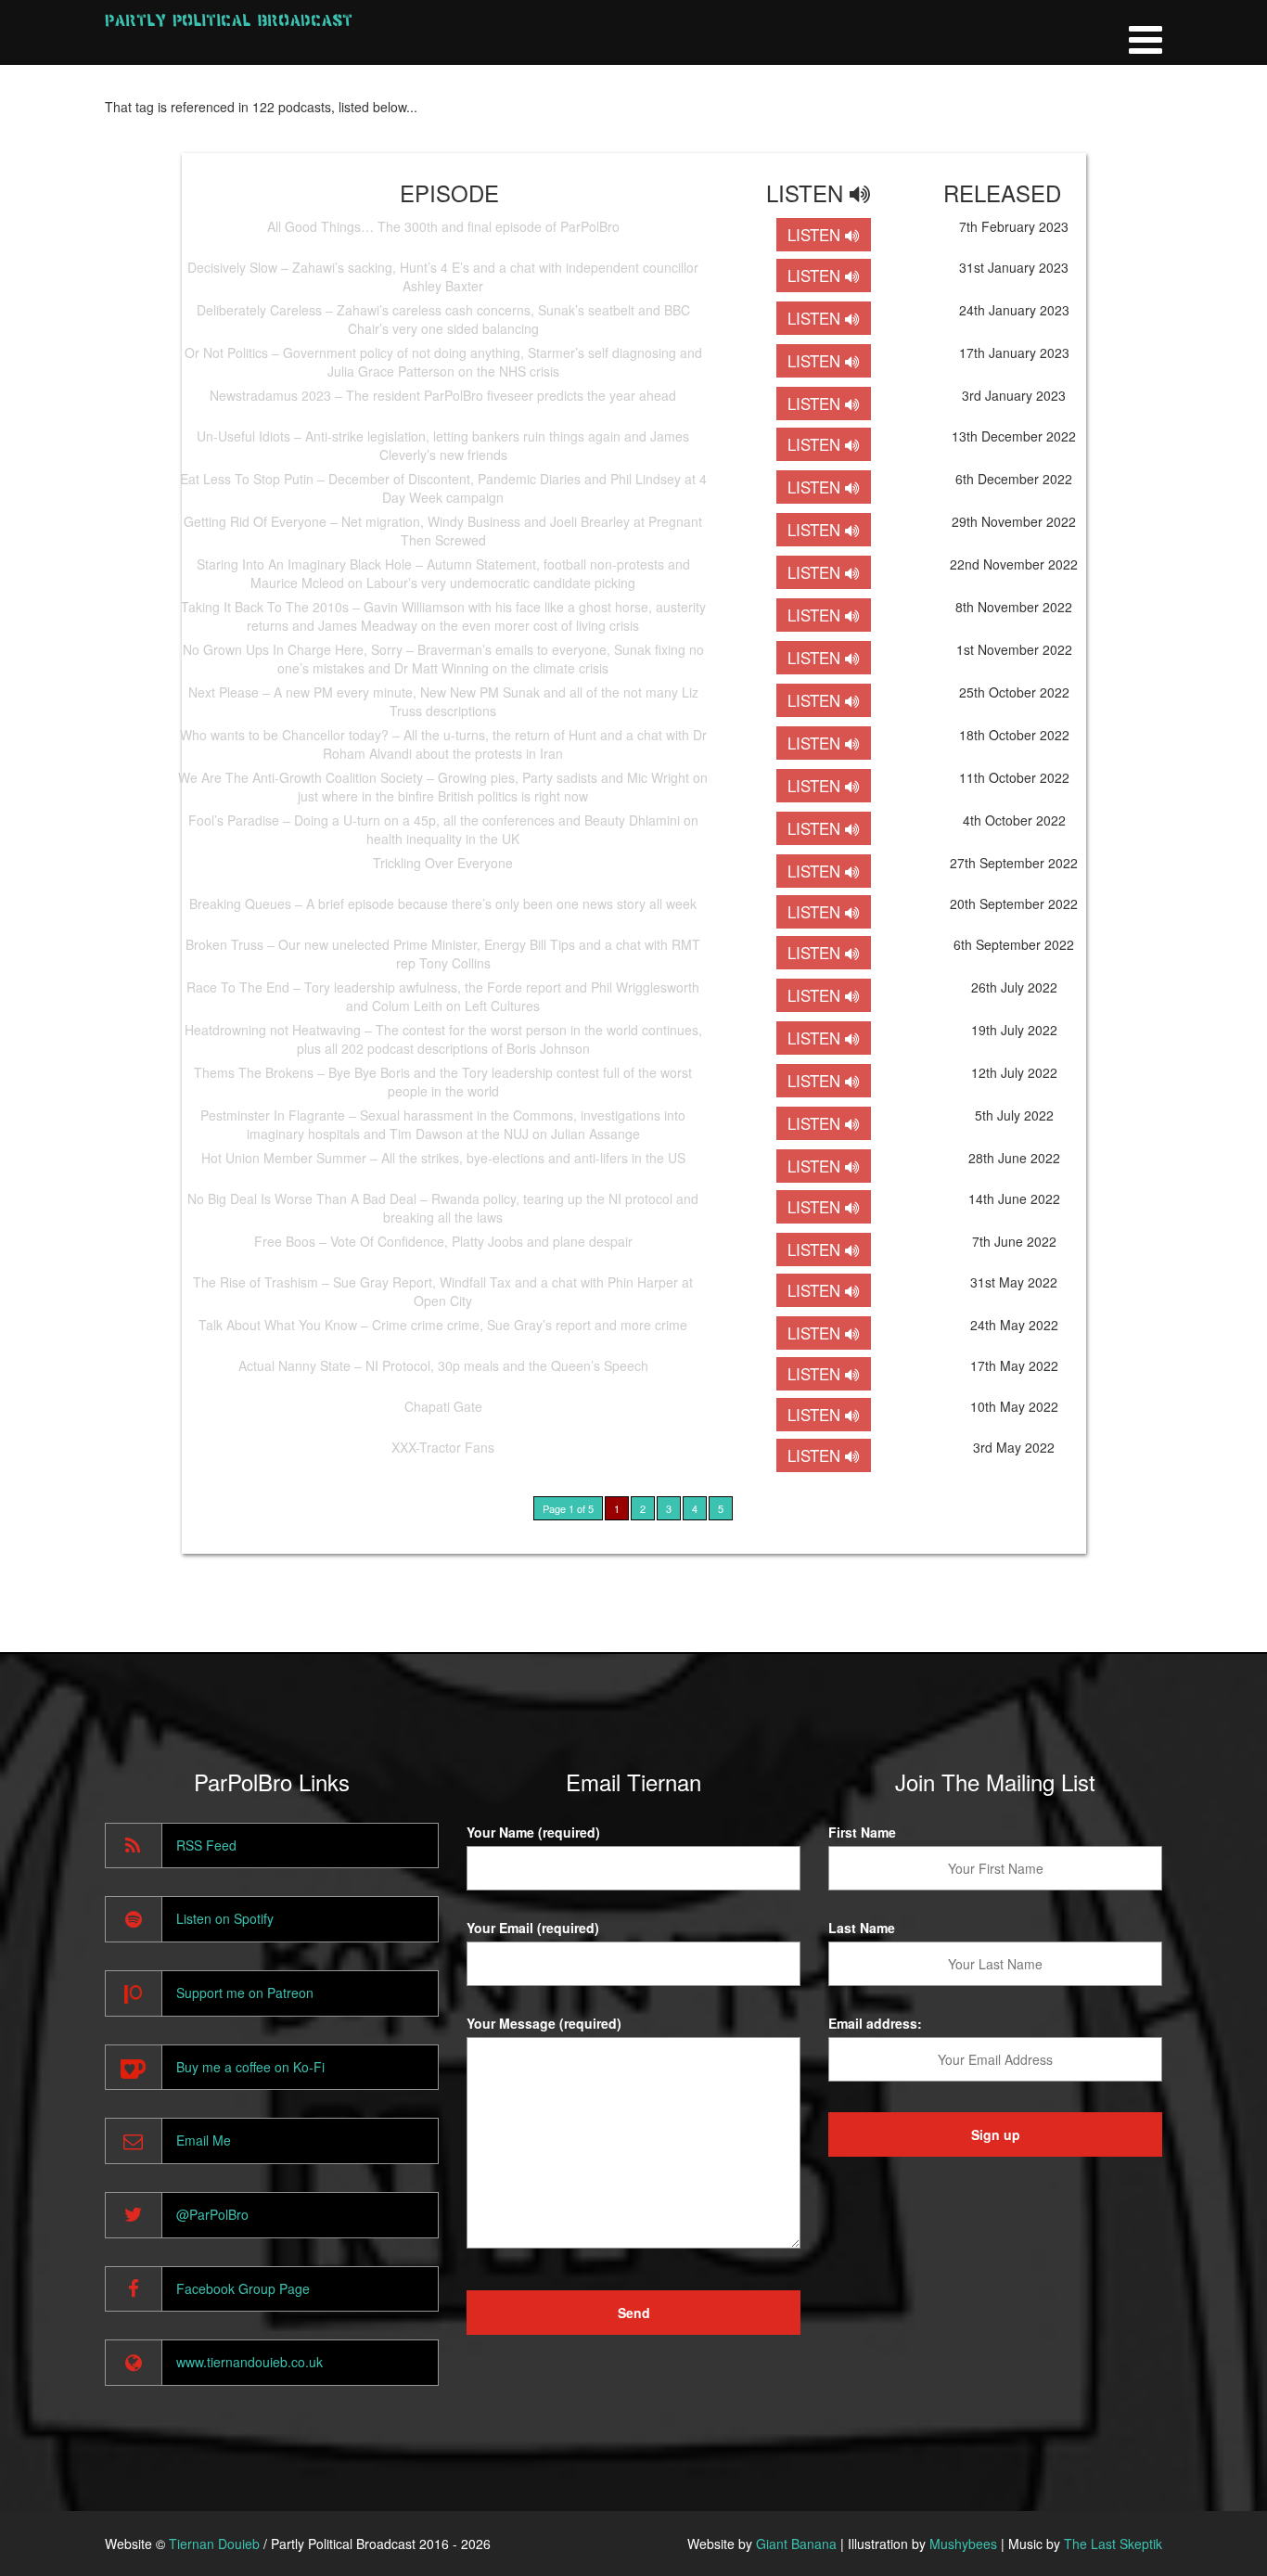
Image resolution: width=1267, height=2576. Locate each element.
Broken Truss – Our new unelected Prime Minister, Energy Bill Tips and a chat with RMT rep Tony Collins (443, 954)
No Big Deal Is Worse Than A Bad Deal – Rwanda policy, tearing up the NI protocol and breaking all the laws (443, 1208)
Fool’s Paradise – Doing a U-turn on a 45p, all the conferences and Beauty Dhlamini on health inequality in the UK (443, 829)
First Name (862, 1832)
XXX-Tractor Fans (443, 1447)
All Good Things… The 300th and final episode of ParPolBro (443, 226)
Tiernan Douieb (214, 2544)
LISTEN (816, 235)
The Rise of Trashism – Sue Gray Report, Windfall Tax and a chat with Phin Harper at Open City (443, 1291)
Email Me (204, 2140)
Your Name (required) (533, 1832)
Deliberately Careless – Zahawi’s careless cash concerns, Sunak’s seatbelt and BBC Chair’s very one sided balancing (443, 319)
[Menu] (1145, 32)
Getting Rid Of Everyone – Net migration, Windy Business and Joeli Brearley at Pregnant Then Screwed (443, 531)
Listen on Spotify (225, 1918)
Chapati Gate (443, 1406)
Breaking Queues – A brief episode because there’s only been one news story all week (443, 904)
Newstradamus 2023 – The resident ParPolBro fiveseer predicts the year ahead (443, 395)
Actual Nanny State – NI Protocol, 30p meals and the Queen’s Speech (443, 1365)
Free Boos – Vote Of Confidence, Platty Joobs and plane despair (443, 1241)
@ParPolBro (212, 2214)
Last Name (862, 1928)
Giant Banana (796, 2544)
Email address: (875, 2023)
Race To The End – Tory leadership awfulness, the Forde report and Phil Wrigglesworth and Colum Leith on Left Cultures (443, 996)
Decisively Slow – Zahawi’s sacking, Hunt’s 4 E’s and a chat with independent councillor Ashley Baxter (443, 276)
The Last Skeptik (1113, 2544)
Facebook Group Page (243, 2288)
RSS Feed (206, 1845)
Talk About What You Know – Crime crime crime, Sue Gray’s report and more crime (443, 1325)
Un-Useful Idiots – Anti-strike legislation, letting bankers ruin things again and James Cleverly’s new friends (443, 445)
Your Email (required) (533, 1928)
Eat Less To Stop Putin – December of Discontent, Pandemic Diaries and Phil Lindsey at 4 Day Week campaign (443, 488)
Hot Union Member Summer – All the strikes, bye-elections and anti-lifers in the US (443, 1158)
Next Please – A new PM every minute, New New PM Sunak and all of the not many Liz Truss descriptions (443, 701)
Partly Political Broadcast (229, 20)
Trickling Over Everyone (443, 863)
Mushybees (963, 2544)
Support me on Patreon (245, 1993)
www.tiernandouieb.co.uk (250, 2362)
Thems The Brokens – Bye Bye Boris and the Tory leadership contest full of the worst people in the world (443, 1082)
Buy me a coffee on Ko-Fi (250, 2067)
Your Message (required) (544, 2023)
